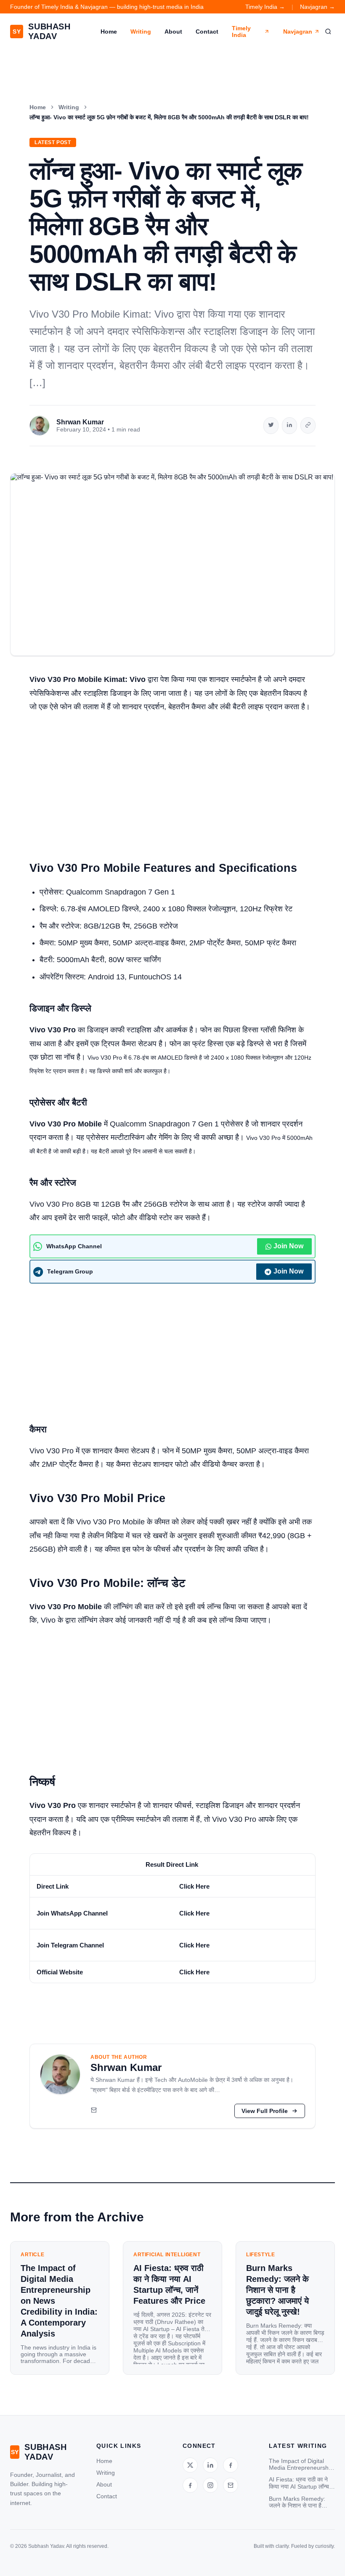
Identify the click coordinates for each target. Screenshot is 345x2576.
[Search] (328, 32)
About (173, 32)
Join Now (288, 1246)
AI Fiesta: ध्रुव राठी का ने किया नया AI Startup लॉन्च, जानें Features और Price (300, 2483)
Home (109, 32)
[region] (172, 1918)
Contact (207, 32)
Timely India (241, 32)
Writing (141, 32)
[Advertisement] (172, 782)
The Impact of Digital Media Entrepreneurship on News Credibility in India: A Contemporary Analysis (301, 2464)
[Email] (94, 2111)
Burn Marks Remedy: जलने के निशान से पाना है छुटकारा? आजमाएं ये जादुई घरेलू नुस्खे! (297, 2502)
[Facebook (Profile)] (190, 2485)
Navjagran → (317, 7)
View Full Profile (265, 2111)
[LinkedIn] (210, 2465)
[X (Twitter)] (190, 2465)
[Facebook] (231, 2465)
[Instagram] (210, 2485)
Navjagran (298, 32)
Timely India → (265, 7)
